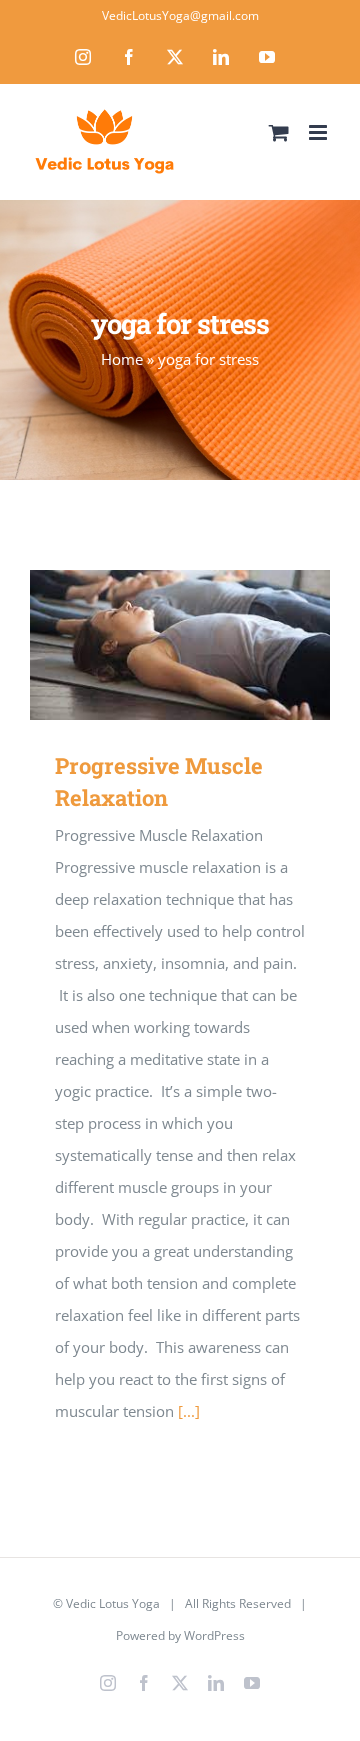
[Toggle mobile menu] (319, 132)
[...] (189, 1411)
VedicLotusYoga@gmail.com (180, 15)
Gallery (209, 645)
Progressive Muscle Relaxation (151, 645)
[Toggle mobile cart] (279, 132)
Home (122, 359)
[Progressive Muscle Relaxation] (180, 645)
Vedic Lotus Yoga (113, 1603)
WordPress (214, 1635)
